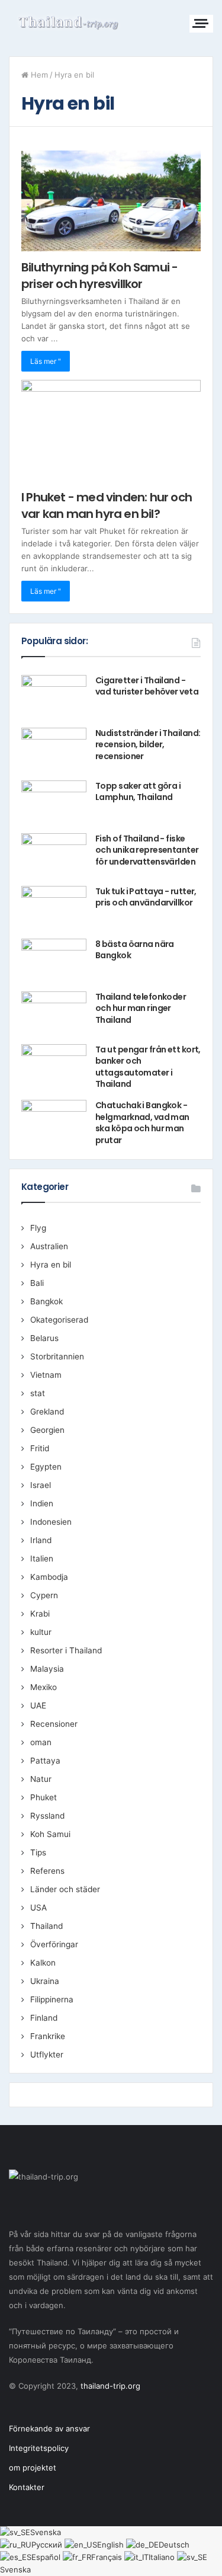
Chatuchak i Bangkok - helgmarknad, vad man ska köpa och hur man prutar (142, 1123)
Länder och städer (65, 1889)
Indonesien (51, 1522)
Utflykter (47, 2055)
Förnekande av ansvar (49, 2428)
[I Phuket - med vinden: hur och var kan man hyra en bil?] (111, 431)
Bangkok (46, 1301)
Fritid (40, 1448)
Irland (41, 1540)
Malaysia (47, 1669)
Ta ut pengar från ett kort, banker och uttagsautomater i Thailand (148, 1067)
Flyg (38, 1228)
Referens (47, 1871)
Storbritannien (57, 1356)
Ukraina (45, 1981)
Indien (42, 1503)
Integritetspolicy (39, 2448)
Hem (38, 75)
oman (41, 1742)
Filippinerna (52, 1999)
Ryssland (47, 1816)
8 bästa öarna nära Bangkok (135, 950)
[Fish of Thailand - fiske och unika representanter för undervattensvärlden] (54, 855)
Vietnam (46, 1375)
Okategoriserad (59, 1320)
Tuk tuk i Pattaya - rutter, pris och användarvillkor (146, 897)
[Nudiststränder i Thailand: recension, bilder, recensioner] (54, 750)
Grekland (47, 1412)
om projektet (33, 2468)
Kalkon (43, 1963)
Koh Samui (50, 1834)
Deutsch (174, 2545)
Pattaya (45, 1761)
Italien (42, 1559)
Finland (44, 2018)
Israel (41, 1485)
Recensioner (54, 1724)
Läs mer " (46, 361)
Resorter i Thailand (66, 1650)
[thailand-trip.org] (68, 22)
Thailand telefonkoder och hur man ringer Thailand (141, 1008)
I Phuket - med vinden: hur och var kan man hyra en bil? (107, 505)
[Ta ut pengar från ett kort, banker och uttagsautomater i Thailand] (54, 1066)
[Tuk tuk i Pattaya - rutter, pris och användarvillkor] (54, 908)
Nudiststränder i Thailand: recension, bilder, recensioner (148, 745)
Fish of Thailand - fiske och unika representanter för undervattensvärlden (147, 850)
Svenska (46, 2532)
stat (38, 1393)
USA (38, 1908)
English (112, 2545)
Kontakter (27, 2487)
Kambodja (49, 1577)
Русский (48, 2545)
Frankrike (48, 2036)
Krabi (40, 1614)
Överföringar (54, 1944)
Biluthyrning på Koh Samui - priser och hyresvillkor (99, 276)
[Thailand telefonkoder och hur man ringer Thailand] (54, 1014)
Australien (49, 1246)
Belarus (44, 1338)
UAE (38, 1705)
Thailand (46, 1926)
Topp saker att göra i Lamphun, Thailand (138, 792)
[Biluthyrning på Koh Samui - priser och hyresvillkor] (111, 201)
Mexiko (44, 1687)
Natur (41, 1779)
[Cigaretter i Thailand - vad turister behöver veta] (54, 697)
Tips (38, 1852)
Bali (37, 1283)
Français (108, 2557)
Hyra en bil (51, 1265)
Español (47, 2557)
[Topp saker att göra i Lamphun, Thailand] (54, 803)
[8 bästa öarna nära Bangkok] (54, 961)
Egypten (46, 1467)
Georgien (47, 1430)
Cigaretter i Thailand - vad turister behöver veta (147, 686)
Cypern (44, 1595)
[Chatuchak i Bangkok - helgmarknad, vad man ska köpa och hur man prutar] (54, 1122)
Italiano (163, 2557)
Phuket (44, 1797)
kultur (41, 1632)
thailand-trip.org (110, 2386)
